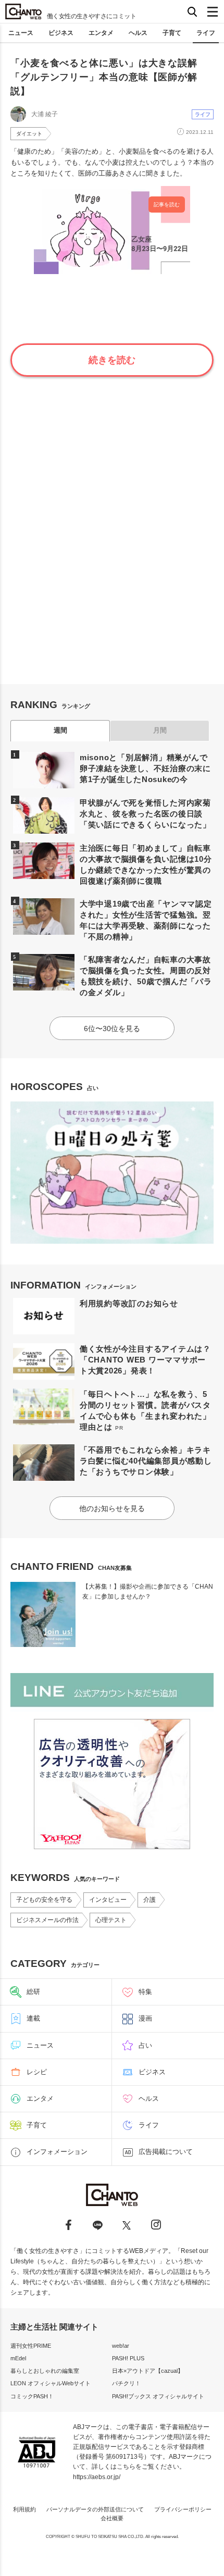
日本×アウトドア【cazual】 (148, 2371)
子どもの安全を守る (44, 1900)
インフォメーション (57, 2152)
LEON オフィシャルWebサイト (51, 2383)
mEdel (18, 2358)
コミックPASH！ (32, 2396)
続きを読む (112, 360)
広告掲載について (166, 2152)
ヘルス (138, 33)
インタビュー (108, 1900)
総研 (33, 1992)
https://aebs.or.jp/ (97, 2477)
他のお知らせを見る (112, 1508)
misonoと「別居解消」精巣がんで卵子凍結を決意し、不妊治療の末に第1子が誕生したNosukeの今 (145, 768)
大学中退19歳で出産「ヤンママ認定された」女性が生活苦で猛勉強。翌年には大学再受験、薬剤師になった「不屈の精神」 (146, 920)
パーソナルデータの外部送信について (95, 2509)
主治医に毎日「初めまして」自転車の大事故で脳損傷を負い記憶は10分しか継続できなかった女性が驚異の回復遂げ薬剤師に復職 (146, 864)
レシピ (37, 2072)
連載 (33, 2018)
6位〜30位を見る (112, 1029)
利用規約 (24, 2509)
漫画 (145, 2018)
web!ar (121, 2346)
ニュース (21, 33)
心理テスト (111, 1920)
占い (145, 2045)
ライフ (206, 33)
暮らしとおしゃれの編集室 (45, 2371)
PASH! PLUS (128, 2358)
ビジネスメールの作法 (47, 1920)
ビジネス (61, 33)
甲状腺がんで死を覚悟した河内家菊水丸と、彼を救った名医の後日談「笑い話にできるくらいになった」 (145, 814)
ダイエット (29, 134)
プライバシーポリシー (183, 2509)
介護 (150, 1900)
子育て (172, 33)
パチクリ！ (126, 2383)
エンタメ (101, 33)
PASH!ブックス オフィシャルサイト (158, 2396)
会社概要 (112, 2518)
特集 (145, 1992)
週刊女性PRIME (31, 2346)
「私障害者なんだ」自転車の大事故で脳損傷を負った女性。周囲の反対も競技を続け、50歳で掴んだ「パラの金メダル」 (146, 976)
